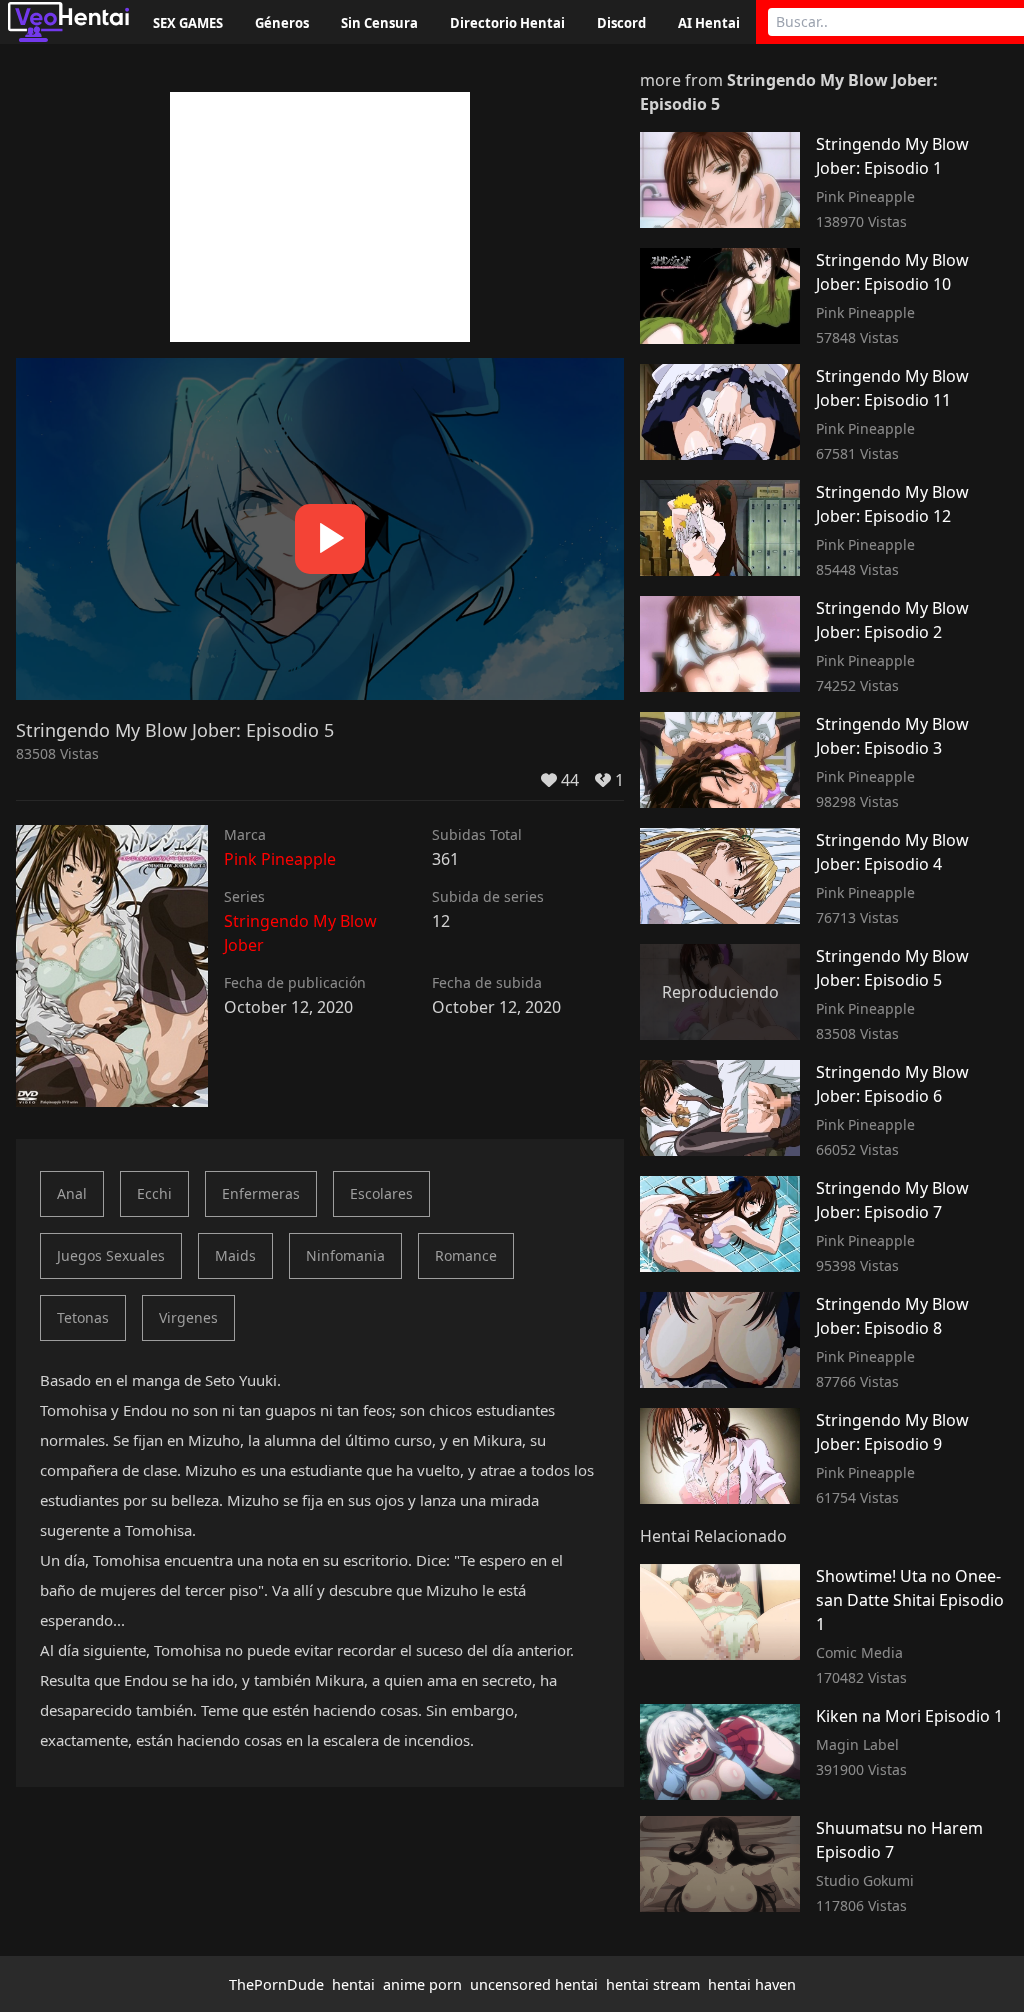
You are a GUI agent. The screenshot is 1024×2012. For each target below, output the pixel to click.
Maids (235, 1255)
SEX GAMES (188, 23)
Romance (466, 1255)
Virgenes (188, 1317)
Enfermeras (261, 1193)
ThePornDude (276, 1984)
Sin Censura (379, 23)
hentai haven (752, 1984)
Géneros (282, 23)
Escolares (381, 1193)
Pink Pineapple (280, 859)
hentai (353, 1984)
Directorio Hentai (507, 23)
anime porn (422, 1984)
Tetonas (83, 1317)
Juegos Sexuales (111, 1255)
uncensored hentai (534, 1984)
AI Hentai (709, 23)
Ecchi (154, 1193)
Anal (72, 1193)
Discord (621, 23)
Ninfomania (345, 1255)
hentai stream (653, 1984)
